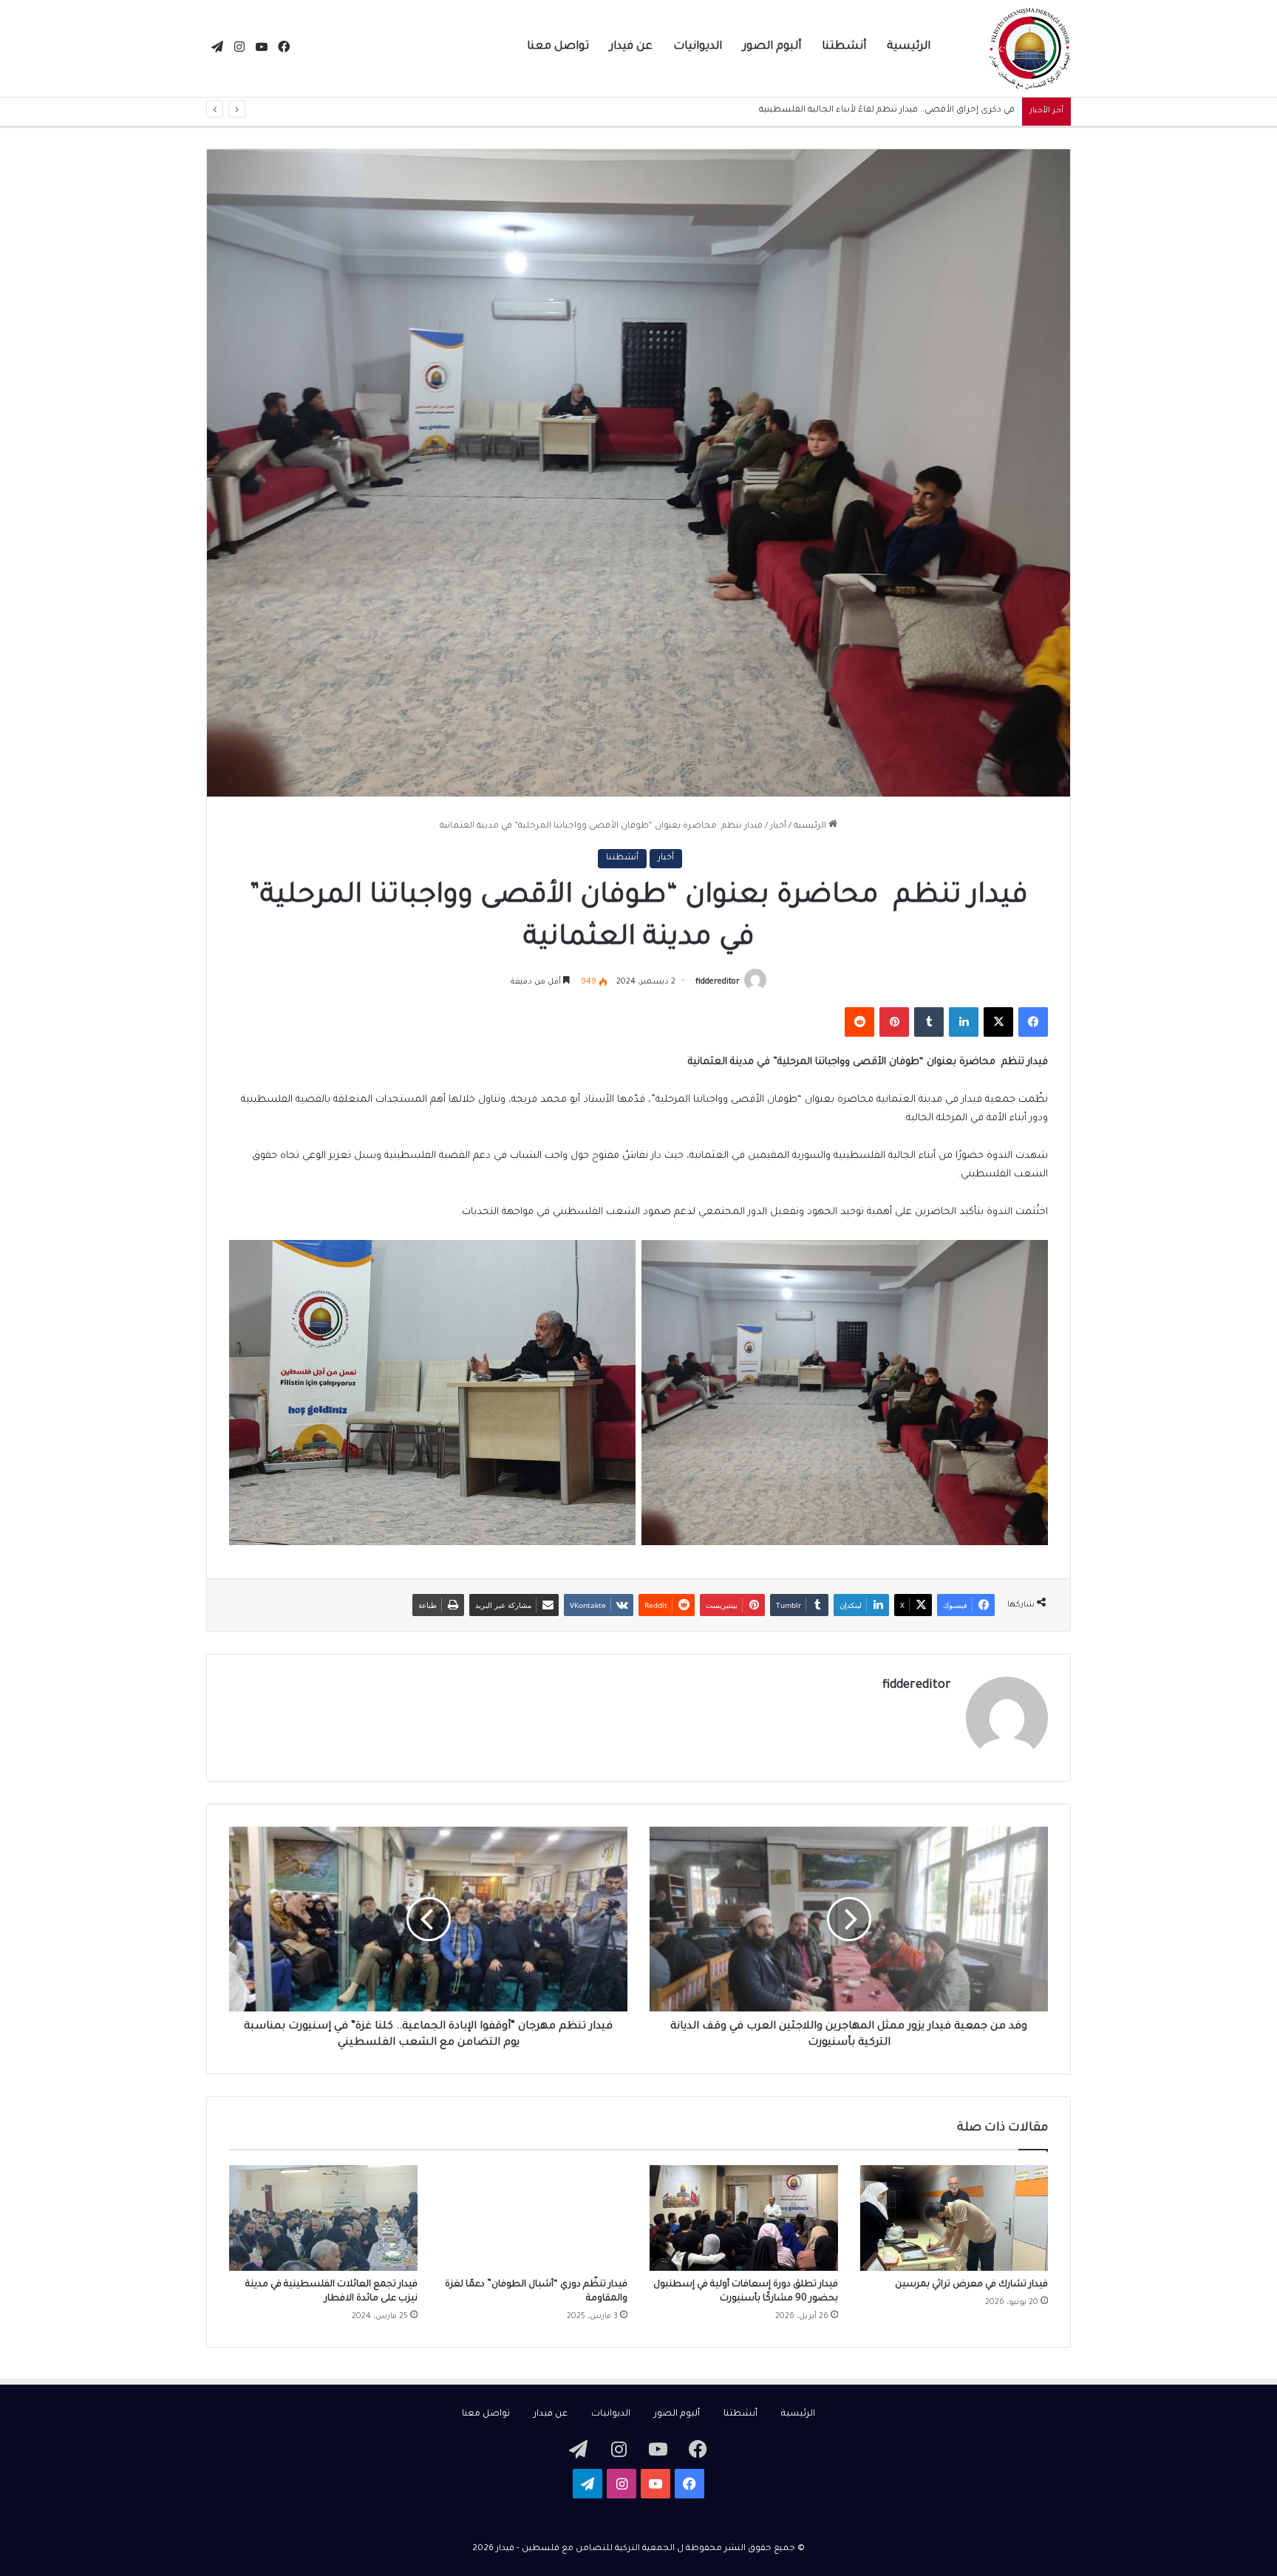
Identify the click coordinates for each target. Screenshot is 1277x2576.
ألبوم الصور (772, 47)
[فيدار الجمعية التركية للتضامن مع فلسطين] (1030, 49)
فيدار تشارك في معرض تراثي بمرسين (971, 2285)
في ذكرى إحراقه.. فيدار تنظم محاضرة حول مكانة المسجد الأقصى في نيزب (870, 110)
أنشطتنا (844, 47)
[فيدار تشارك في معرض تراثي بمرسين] (954, 2218)
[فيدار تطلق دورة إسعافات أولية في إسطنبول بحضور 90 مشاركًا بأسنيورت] (744, 2218)
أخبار (778, 827)
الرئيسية (909, 47)
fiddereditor (718, 982)
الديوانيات (698, 47)
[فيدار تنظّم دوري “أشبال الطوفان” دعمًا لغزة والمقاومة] (534, 2218)
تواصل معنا (558, 47)
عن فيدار (631, 47)
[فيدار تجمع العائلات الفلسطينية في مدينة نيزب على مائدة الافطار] (323, 2218)
